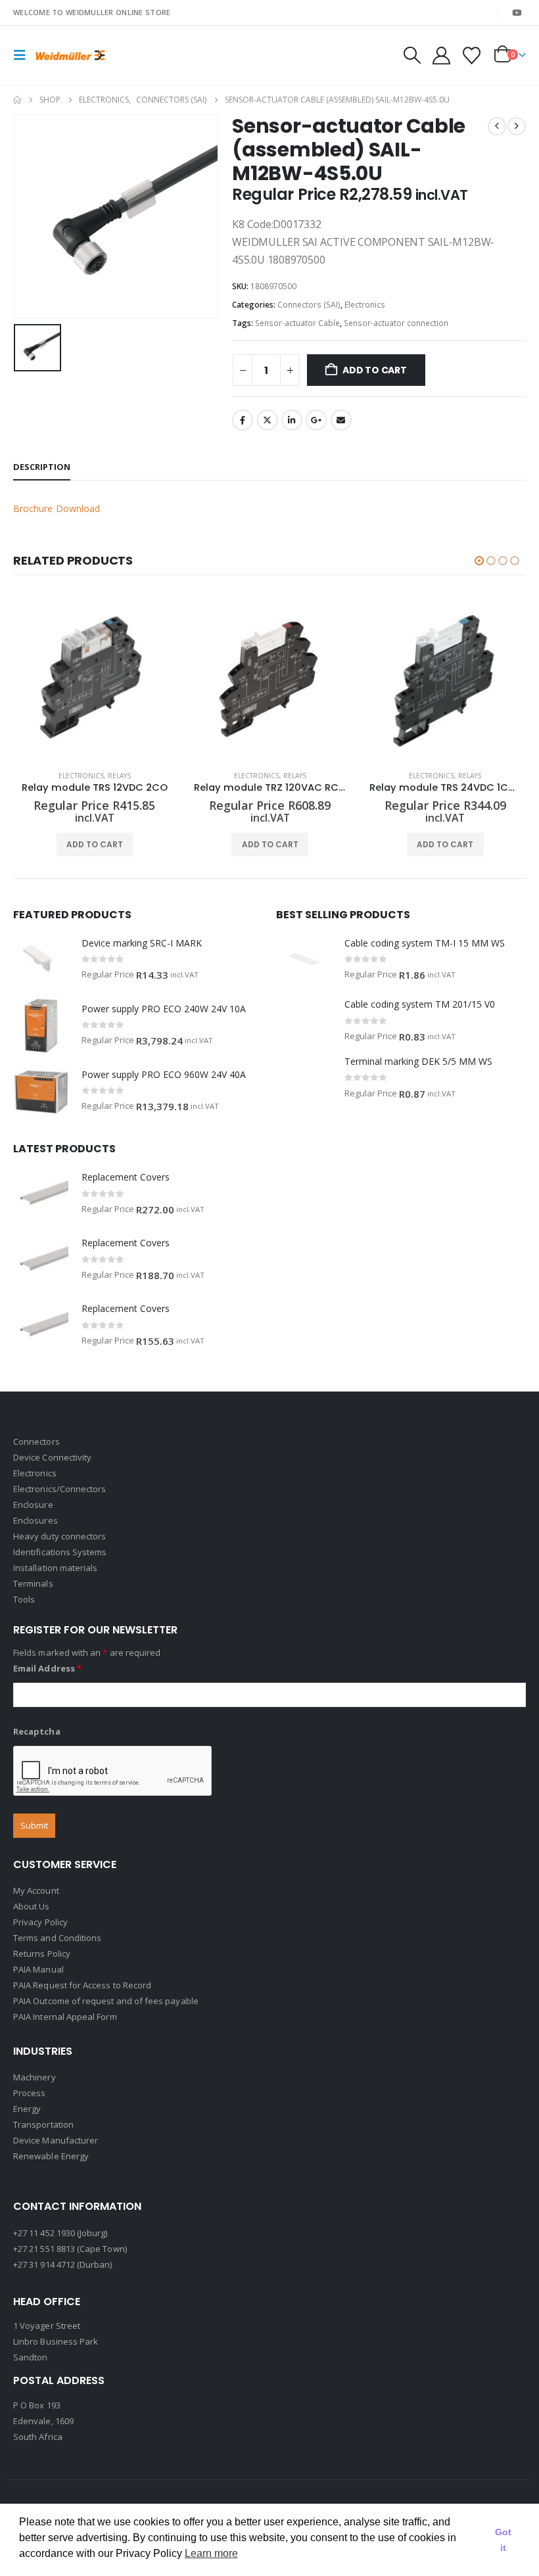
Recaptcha (37, 1731)
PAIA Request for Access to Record (82, 1985)
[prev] (497, 126)
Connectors (36, 1441)
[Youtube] (517, 12)
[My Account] (441, 56)
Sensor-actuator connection (396, 323)
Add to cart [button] (95, 844)
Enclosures (35, 1520)
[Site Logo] (70, 55)
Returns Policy (42, 1954)
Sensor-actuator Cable (297, 323)
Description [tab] (42, 467)
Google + (316, 420)
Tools (24, 1599)
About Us (32, 1906)
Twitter (268, 420)
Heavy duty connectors (59, 1536)
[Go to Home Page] (17, 100)
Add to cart (375, 370)
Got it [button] (503, 2540)
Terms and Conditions (57, 1938)
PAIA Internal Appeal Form (65, 2017)
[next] (517, 126)
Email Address (47, 1668)
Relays (119, 776)
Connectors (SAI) (309, 305)
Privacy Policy (40, 1922)
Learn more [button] (211, 2553)
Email (341, 420)
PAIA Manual (38, 1969)
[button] (24, 55)
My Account (36, 1890)
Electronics (365, 305)
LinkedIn (292, 420)
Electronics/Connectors (59, 1489)
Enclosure (33, 1505)
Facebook (243, 420)
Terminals (33, 1583)
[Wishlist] (472, 56)
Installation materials (55, 1568)
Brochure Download (57, 508)
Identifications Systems (60, 1552)
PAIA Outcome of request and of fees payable (106, 2001)
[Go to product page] (95, 679)
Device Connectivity (52, 1457)
